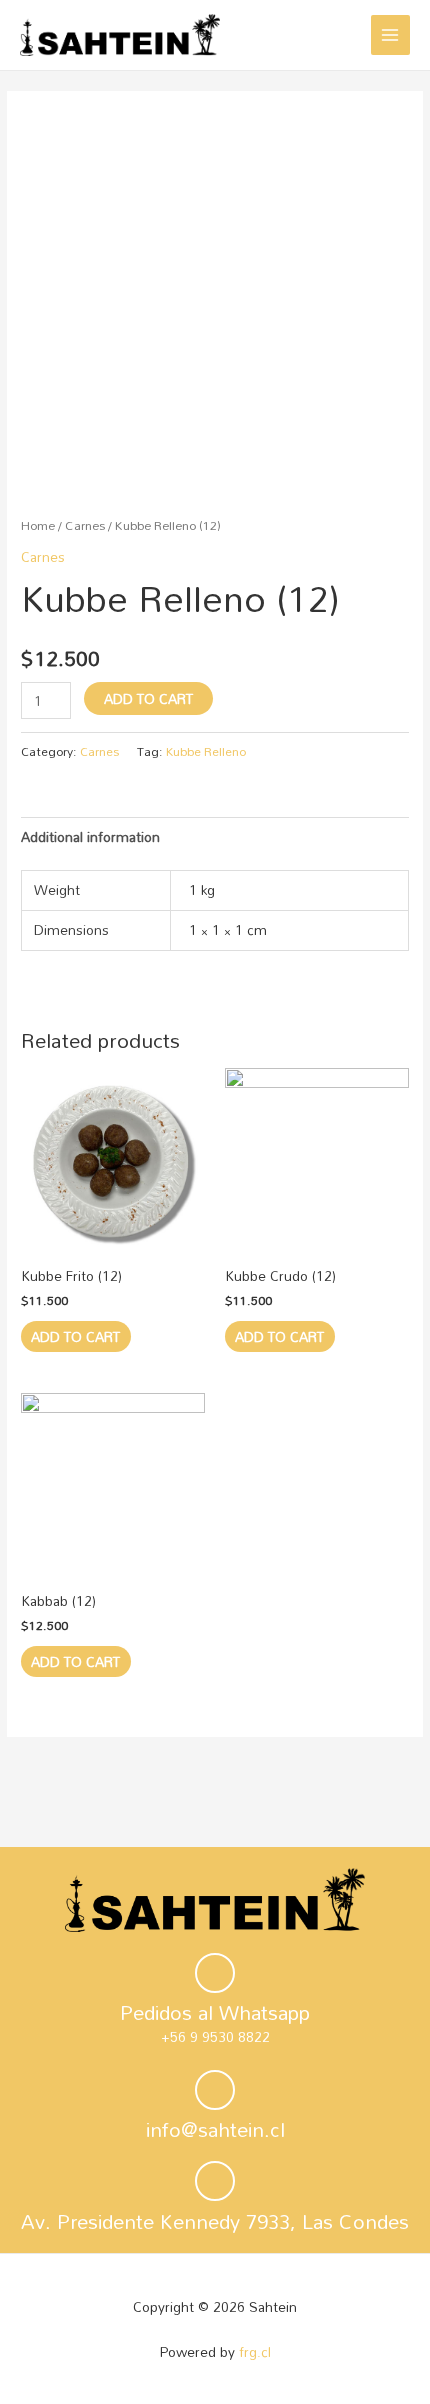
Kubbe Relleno (206, 751)
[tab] (215, 836)
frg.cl (255, 2351)
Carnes (85, 525)
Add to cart (148, 698)
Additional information (90, 836)
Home (38, 525)
